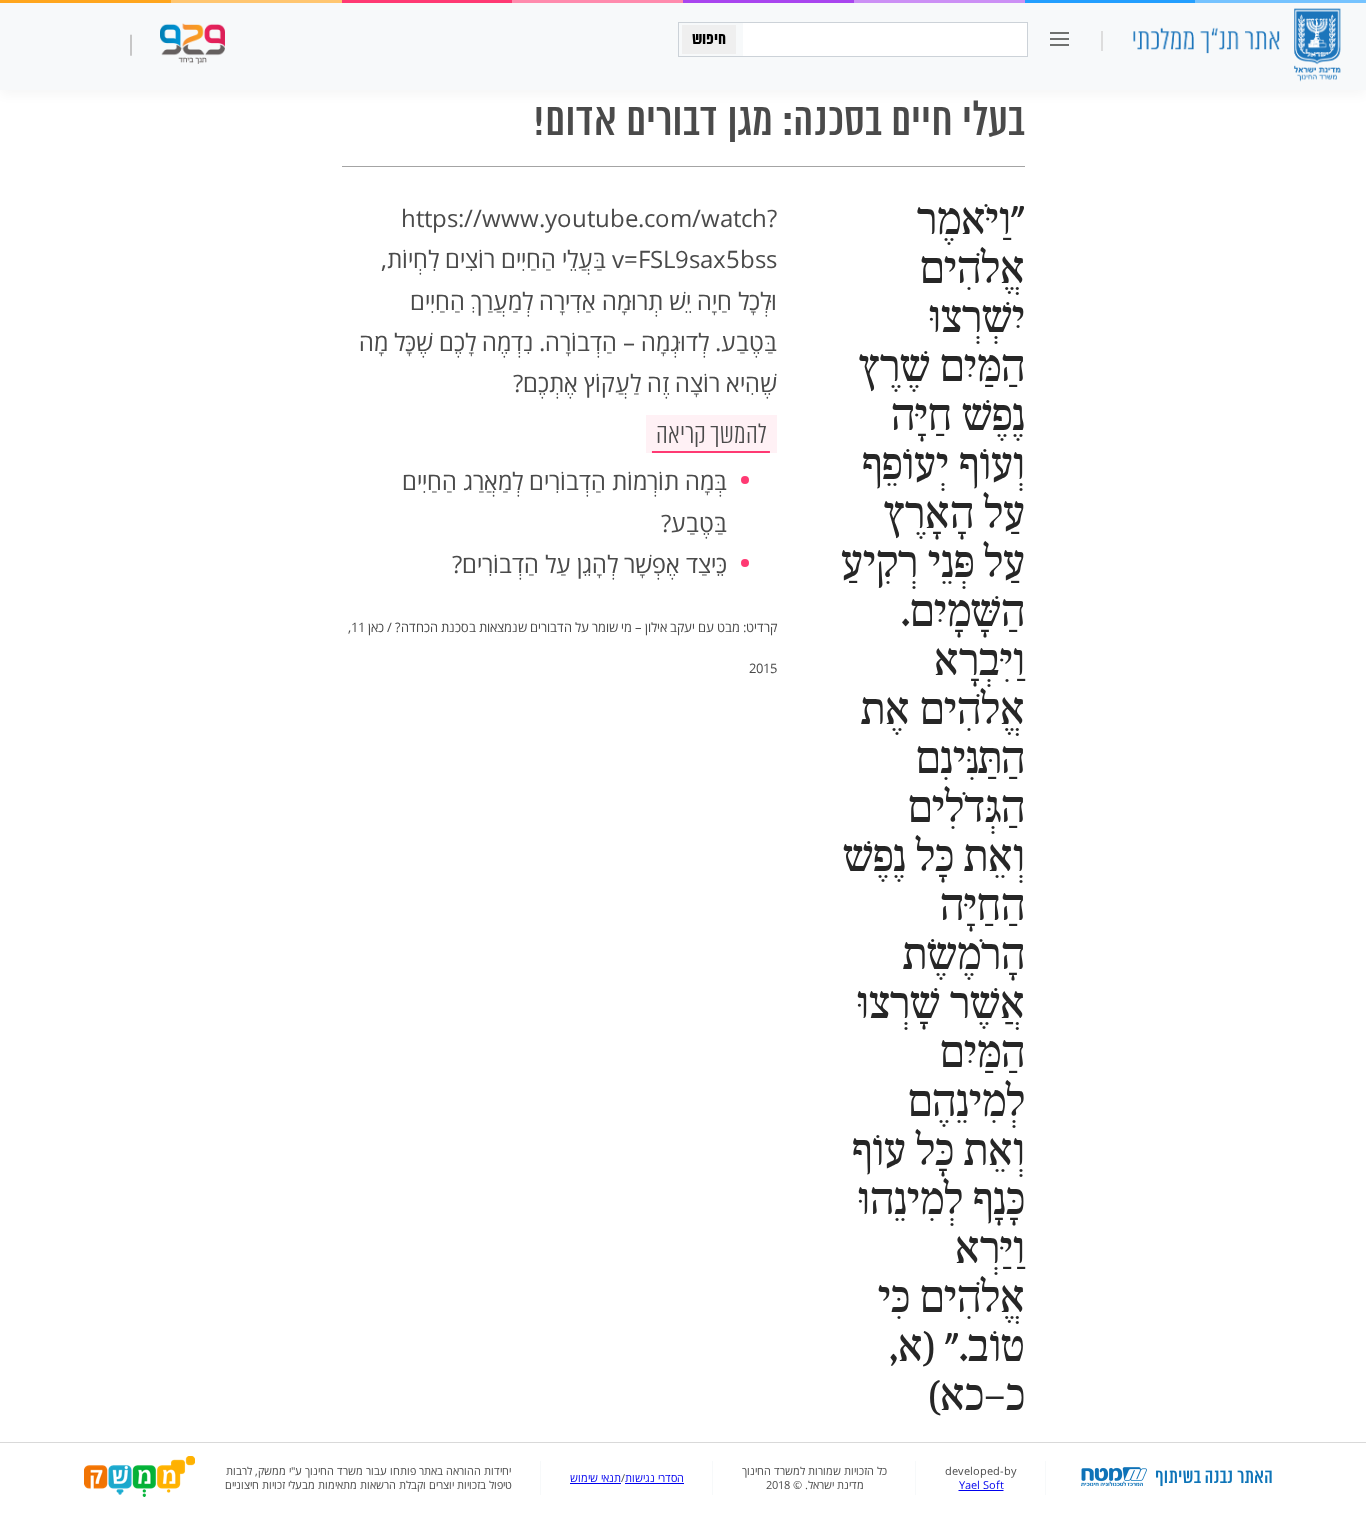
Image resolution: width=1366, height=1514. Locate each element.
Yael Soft (981, 1485)
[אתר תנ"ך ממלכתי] (1236, 46)
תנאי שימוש (595, 1478)
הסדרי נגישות (654, 1478)
